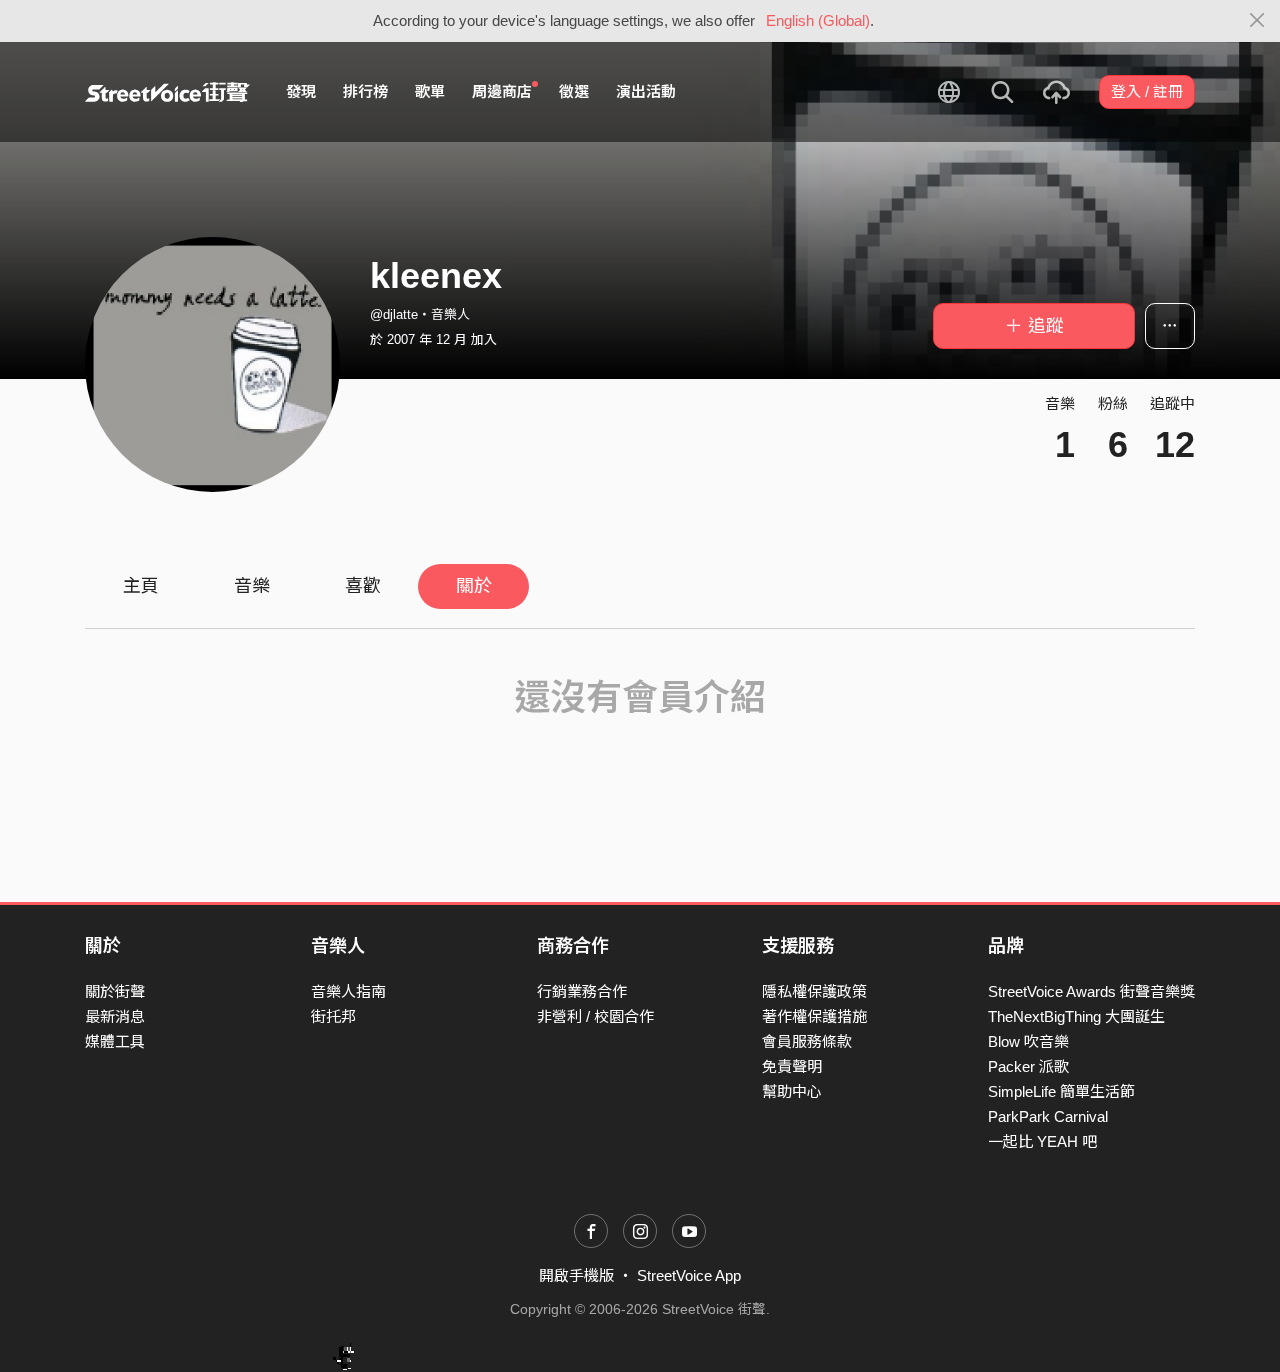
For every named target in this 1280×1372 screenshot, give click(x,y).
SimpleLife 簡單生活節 (1061, 1091)
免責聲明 (792, 1066)
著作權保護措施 (814, 1016)
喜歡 (363, 586)
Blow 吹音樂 (1028, 1041)
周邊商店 (502, 91)
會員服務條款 (807, 1041)
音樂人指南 (348, 991)
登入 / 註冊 (1147, 91)
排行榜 (365, 91)
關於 (474, 586)
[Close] (1257, 21)
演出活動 (646, 91)
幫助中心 (792, 1091)
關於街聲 (115, 991)
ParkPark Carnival (1048, 1116)
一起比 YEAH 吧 (1042, 1141)
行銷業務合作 (582, 991)
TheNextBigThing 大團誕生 (1076, 1016)
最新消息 (115, 1016)
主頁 (141, 586)
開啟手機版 (576, 1275)
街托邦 (333, 1016)
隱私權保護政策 (814, 991)
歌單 (430, 91)
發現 (301, 91)
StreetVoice (167, 92)
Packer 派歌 (1028, 1066)
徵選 (574, 91)
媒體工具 (115, 1041)
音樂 (252, 586)
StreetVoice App (689, 1275)
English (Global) (818, 20)
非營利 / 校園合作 (595, 1016)
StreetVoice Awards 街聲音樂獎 (1091, 991)
